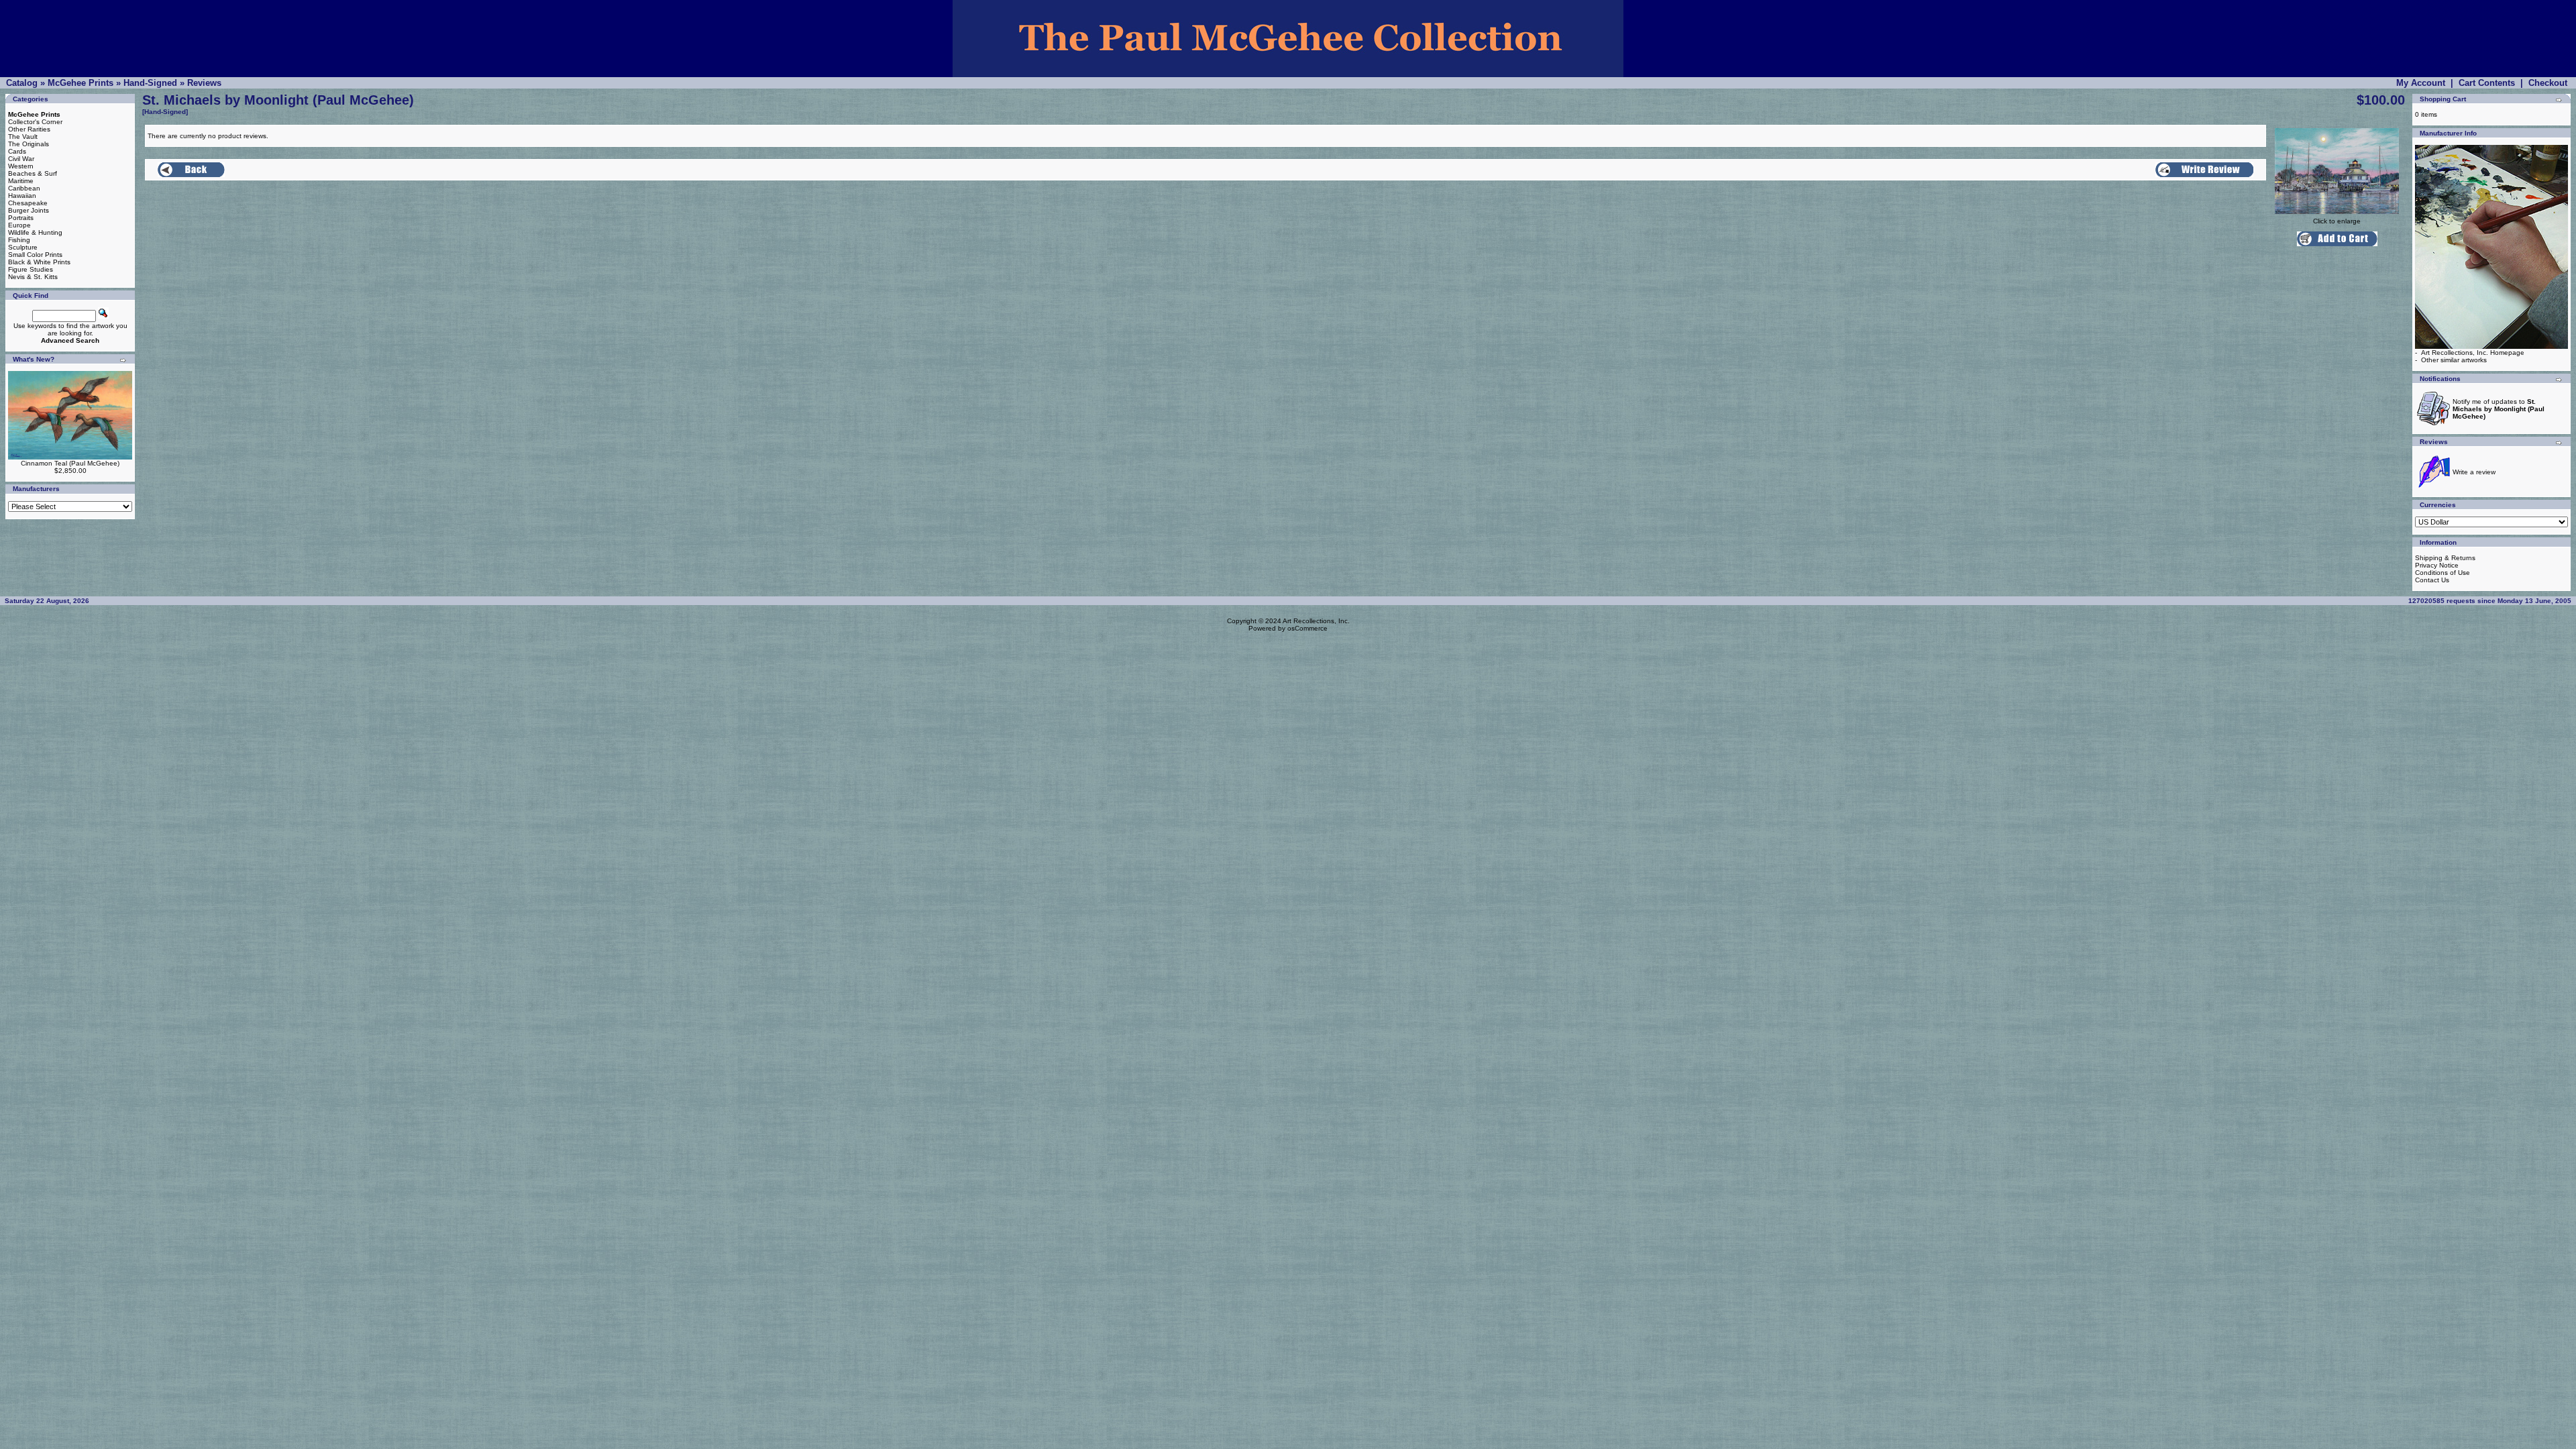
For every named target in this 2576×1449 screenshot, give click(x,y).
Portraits (21, 218)
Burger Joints (29, 210)
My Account (2421, 83)
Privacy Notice (2437, 565)
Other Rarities (29, 129)
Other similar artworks (2454, 360)
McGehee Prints (80, 83)
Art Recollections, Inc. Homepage (2473, 353)
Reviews (204, 83)
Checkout (2548, 83)
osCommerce (1307, 628)
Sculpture (23, 247)
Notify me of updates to (2499, 409)
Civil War (21, 159)
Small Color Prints (35, 255)
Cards (17, 151)
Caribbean (24, 188)
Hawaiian (22, 196)
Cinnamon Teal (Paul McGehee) (70, 463)
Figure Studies (31, 269)
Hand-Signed (150, 83)
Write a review (2474, 472)
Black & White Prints (39, 262)
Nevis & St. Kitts (33, 277)
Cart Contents (2487, 83)
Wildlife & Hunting (35, 232)
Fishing (19, 240)
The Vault (23, 137)
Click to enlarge (2337, 221)
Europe (19, 225)
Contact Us (2432, 580)
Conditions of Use (2443, 573)
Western (21, 166)
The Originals (29, 144)
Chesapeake (28, 203)
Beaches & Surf (33, 173)
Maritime (21, 181)
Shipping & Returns (2445, 558)
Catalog (22, 83)
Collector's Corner (35, 122)
